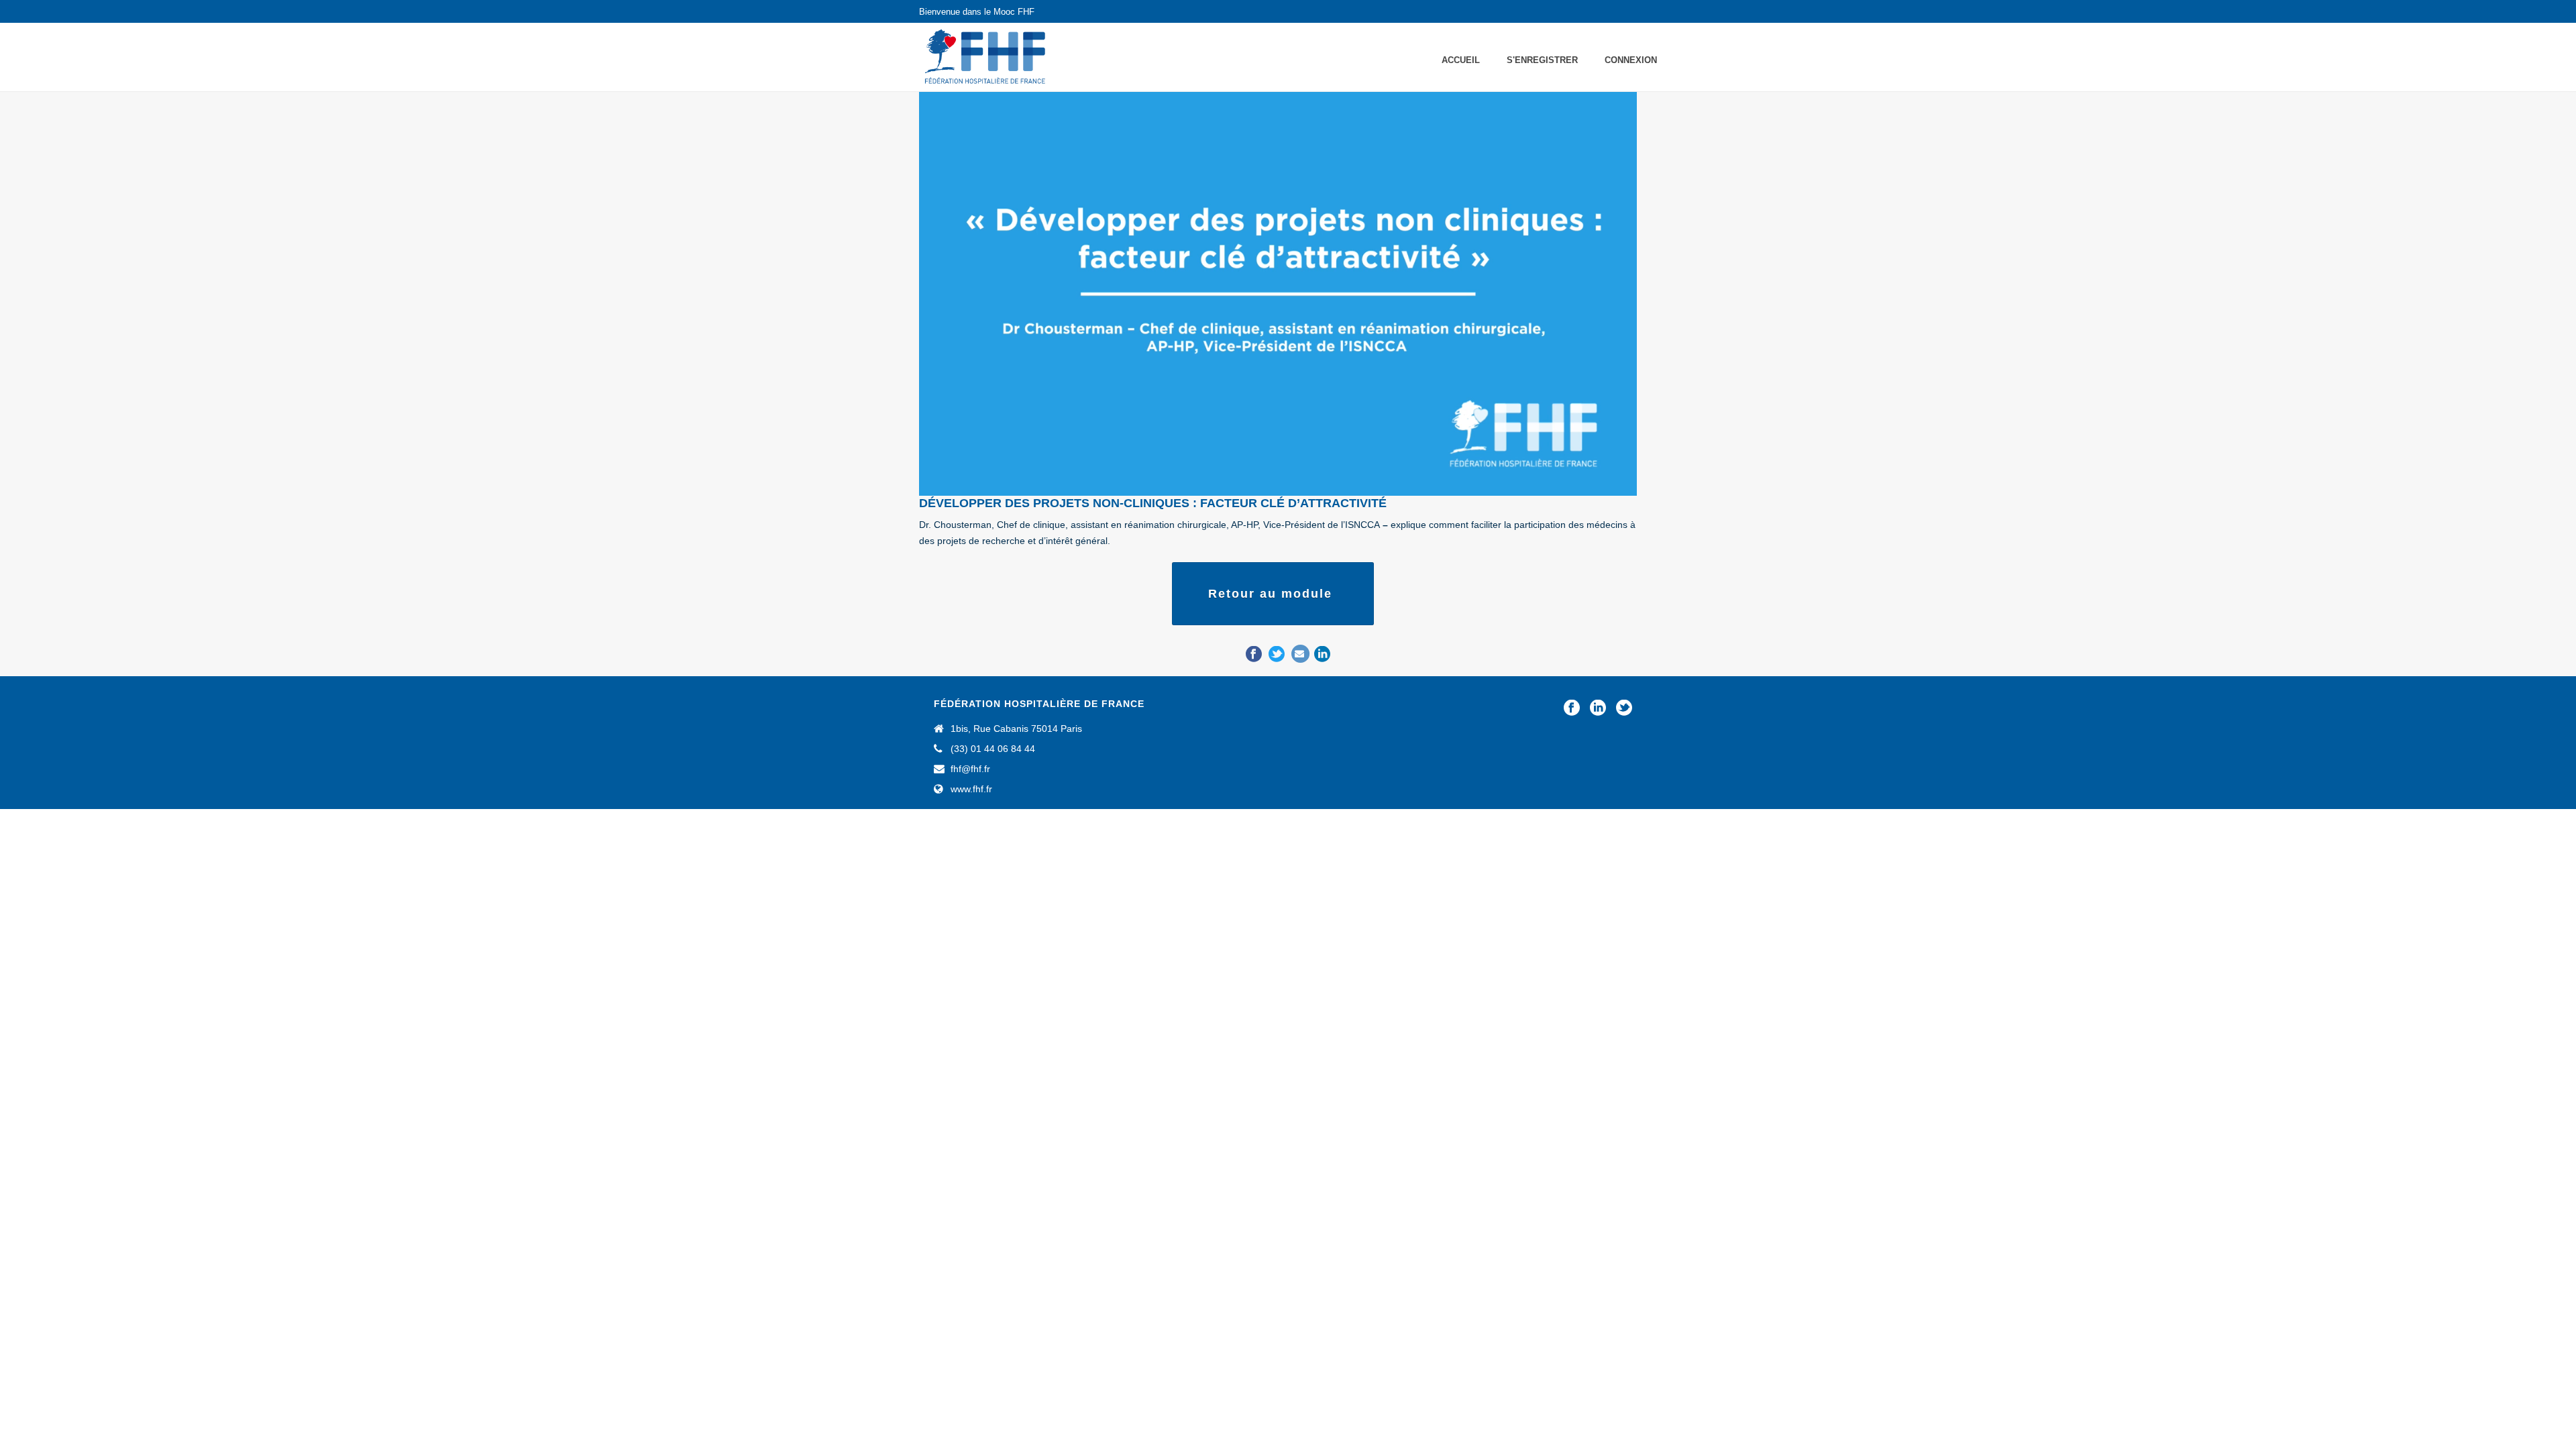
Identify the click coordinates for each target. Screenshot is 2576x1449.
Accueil (1461, 60)
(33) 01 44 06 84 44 (993, 749)
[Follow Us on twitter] (1624, 708)
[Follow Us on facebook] (1572, 708)
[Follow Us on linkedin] (1598, 708)
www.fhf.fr (971, 789)
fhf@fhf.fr (970, 769)
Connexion (1631, 60)
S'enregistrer (1542, 60)
